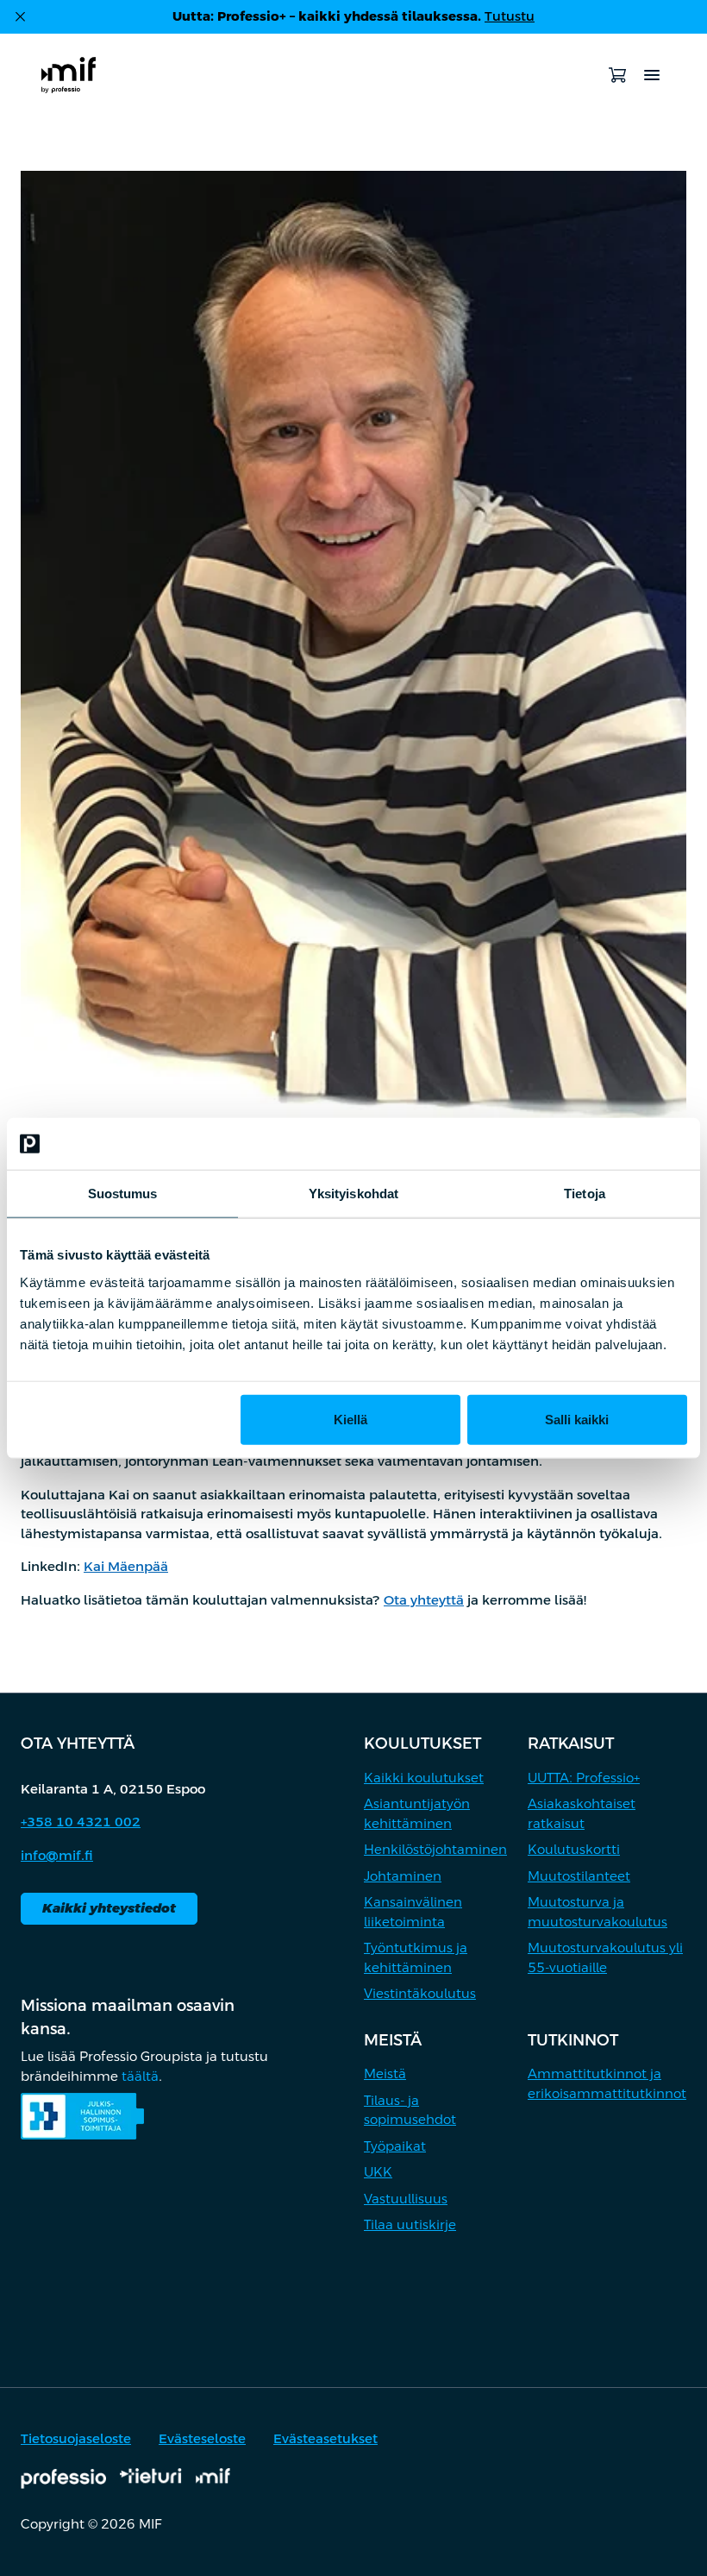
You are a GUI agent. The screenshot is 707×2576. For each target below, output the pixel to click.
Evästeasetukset (325, 2438)
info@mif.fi (57, 1855)
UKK (378, 2172)
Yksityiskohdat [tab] (353, 1194)
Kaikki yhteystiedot (109, 1908)
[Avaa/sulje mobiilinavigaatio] (652, 75)
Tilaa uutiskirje (410, 2224)
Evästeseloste (202, 2438)
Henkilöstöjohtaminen (435, 1849)
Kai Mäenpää (126, 1566)
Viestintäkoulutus (420, 1993)
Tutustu (510, 16)
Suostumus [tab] (123, 1194)
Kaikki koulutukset (424, 1778)
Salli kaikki (577, 1419)
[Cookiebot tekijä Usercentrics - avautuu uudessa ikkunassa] (612, 1144)
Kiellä (350, 1419)
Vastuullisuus (406, 2199)
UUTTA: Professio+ (584, 1778)
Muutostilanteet (579, 1876)
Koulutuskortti (574, 1849)
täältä (140, 2076)
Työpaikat (395, 2146)
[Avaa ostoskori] (617, 75)
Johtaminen (403, 1876)
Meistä (385, 2073)
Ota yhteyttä (424, 1600)
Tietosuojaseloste (76, 2438)
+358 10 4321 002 (81, 1822)
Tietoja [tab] (585, 1194)
